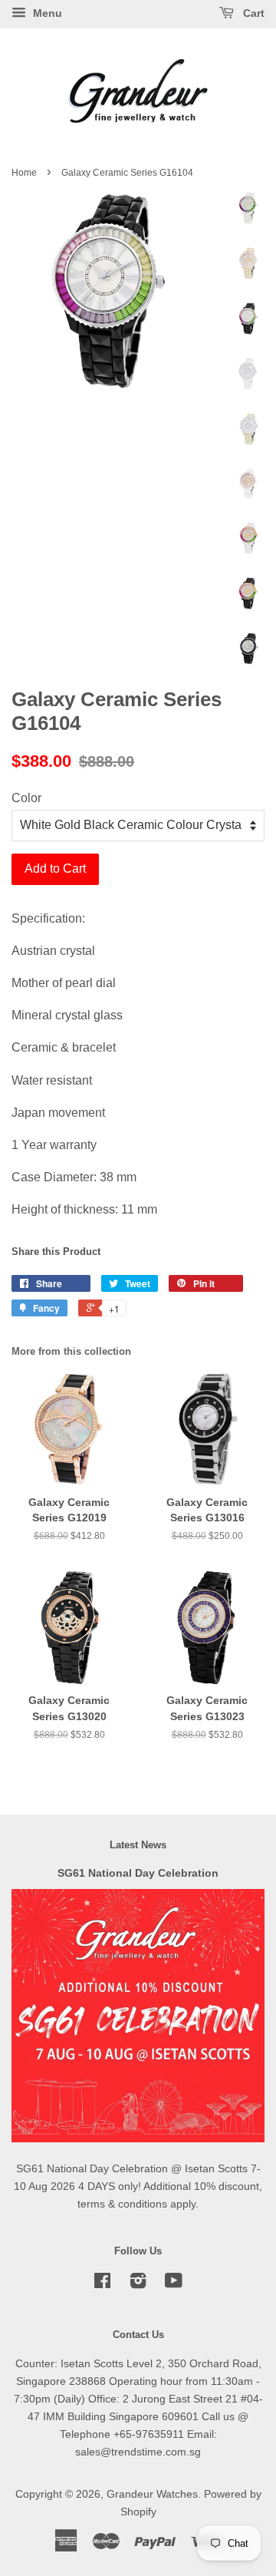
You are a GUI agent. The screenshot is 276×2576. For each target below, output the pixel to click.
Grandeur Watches (152, 2494)
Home (24, 173)
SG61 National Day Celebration (138, 1873)
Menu (46, 13)
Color (26, 798)
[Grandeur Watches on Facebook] (102, 2284)
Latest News (138, 1845)
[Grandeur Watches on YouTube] (174, 2284)
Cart (252, 13)
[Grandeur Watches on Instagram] (138, 2284)
